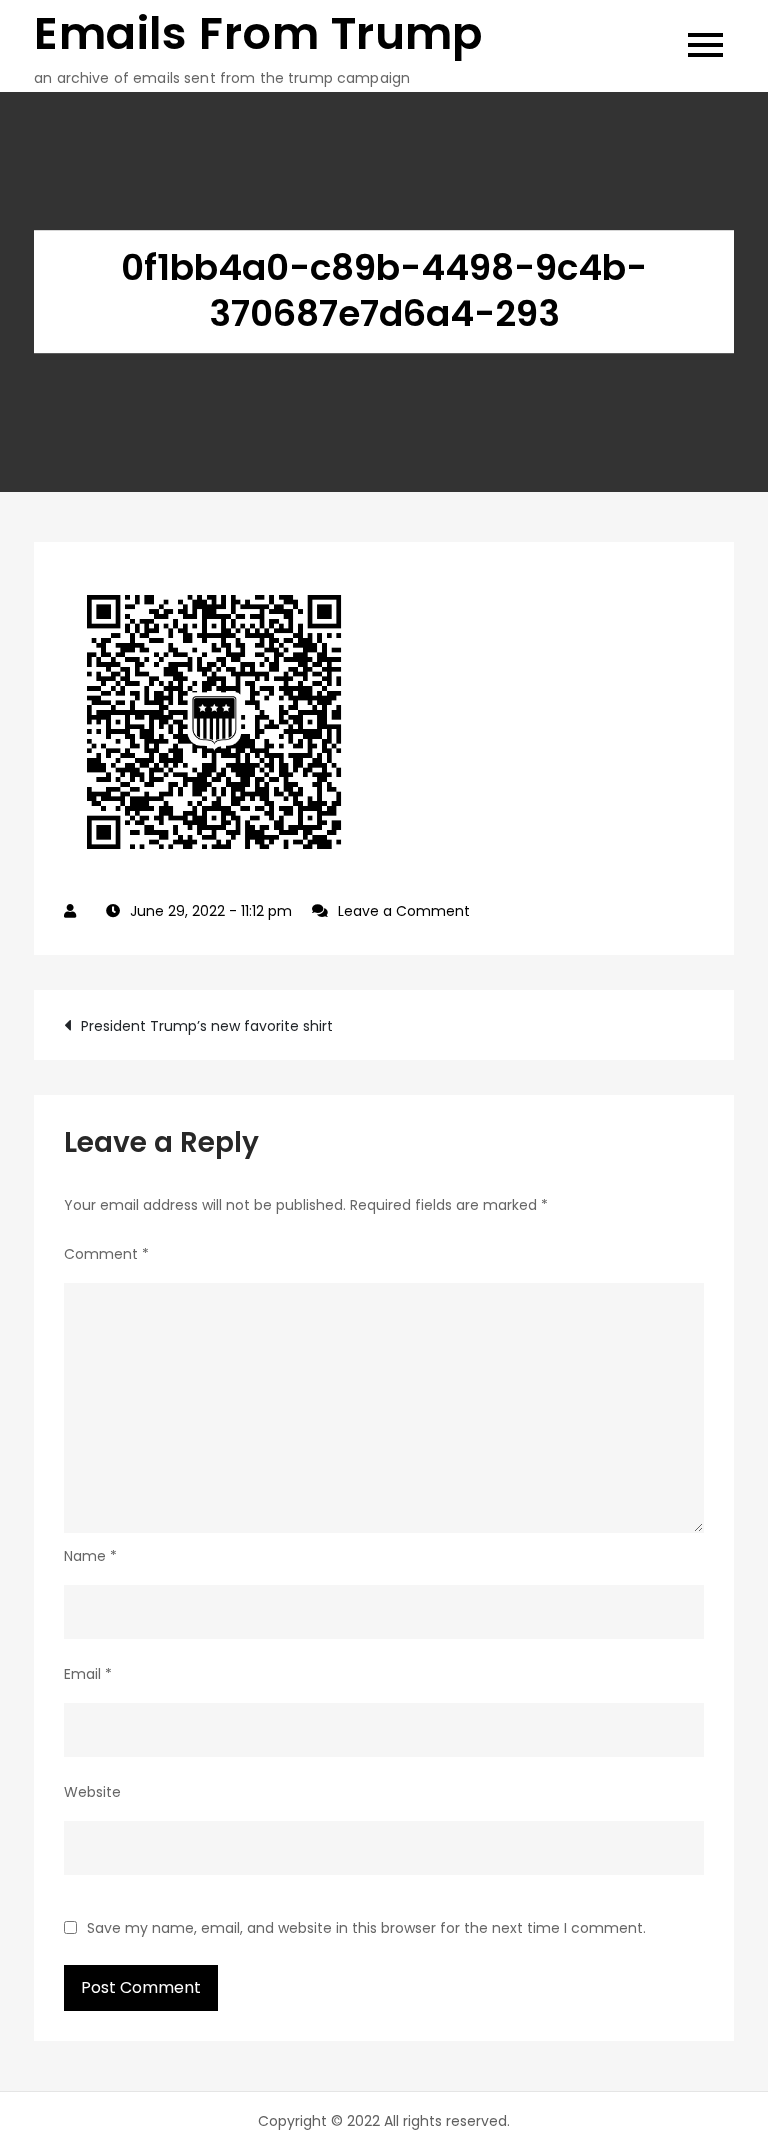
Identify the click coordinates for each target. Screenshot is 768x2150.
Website (92, 1792)
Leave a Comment (404, 911)
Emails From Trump (258, 33)
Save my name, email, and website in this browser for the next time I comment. (366, 1928)
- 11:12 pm (211, 911)
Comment (106, 1254)
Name (90, 1556)
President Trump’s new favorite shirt (207, 1026)
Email (88, 1674)
